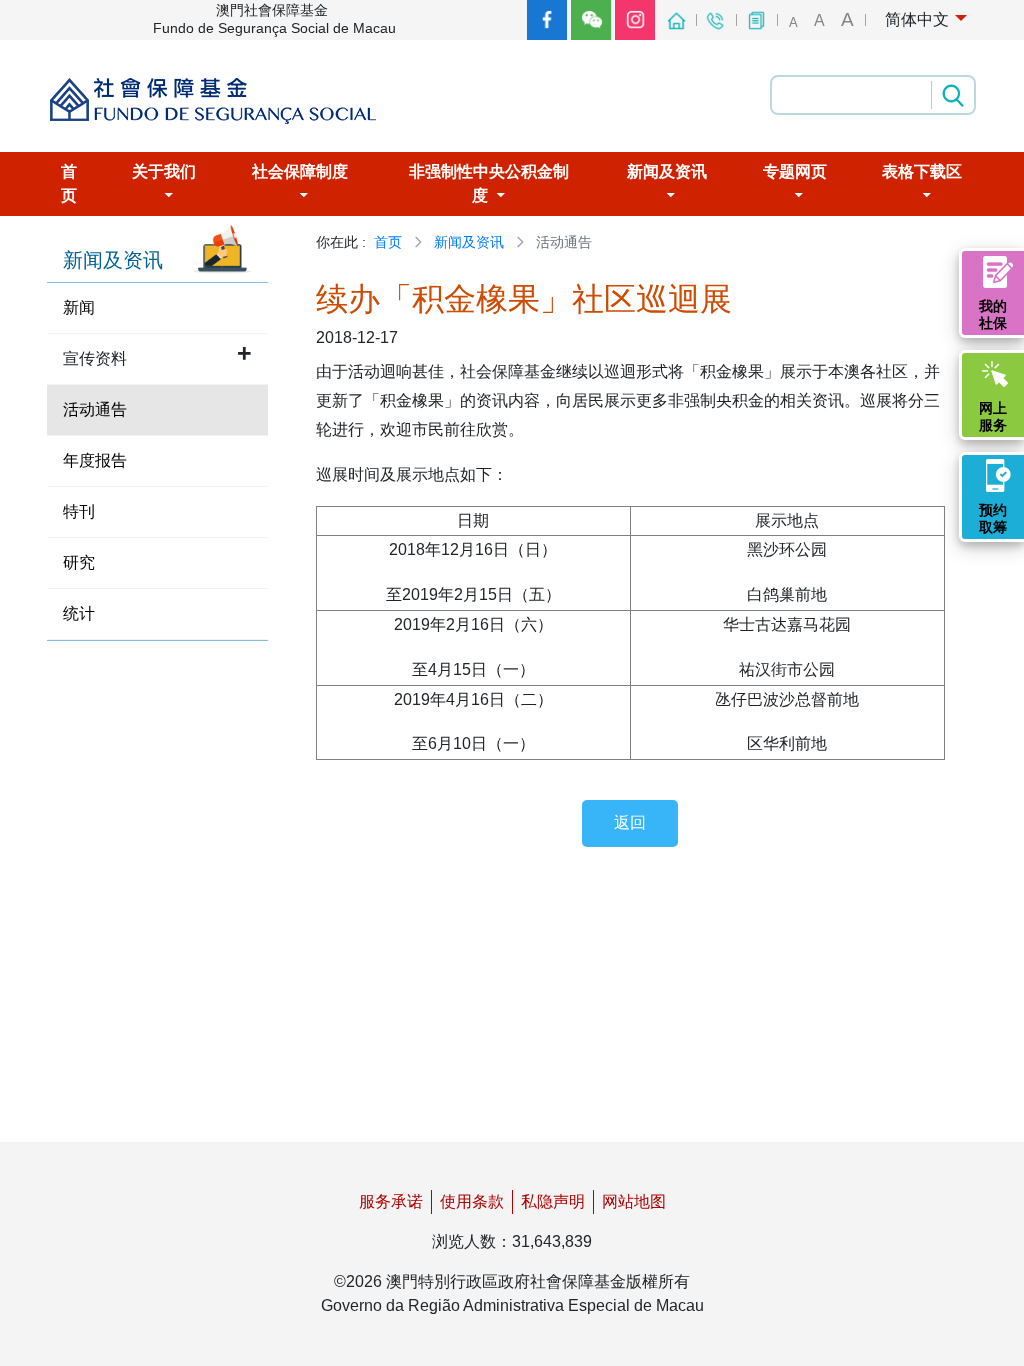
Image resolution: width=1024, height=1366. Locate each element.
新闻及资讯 (469, 242)
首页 (388, 242)
